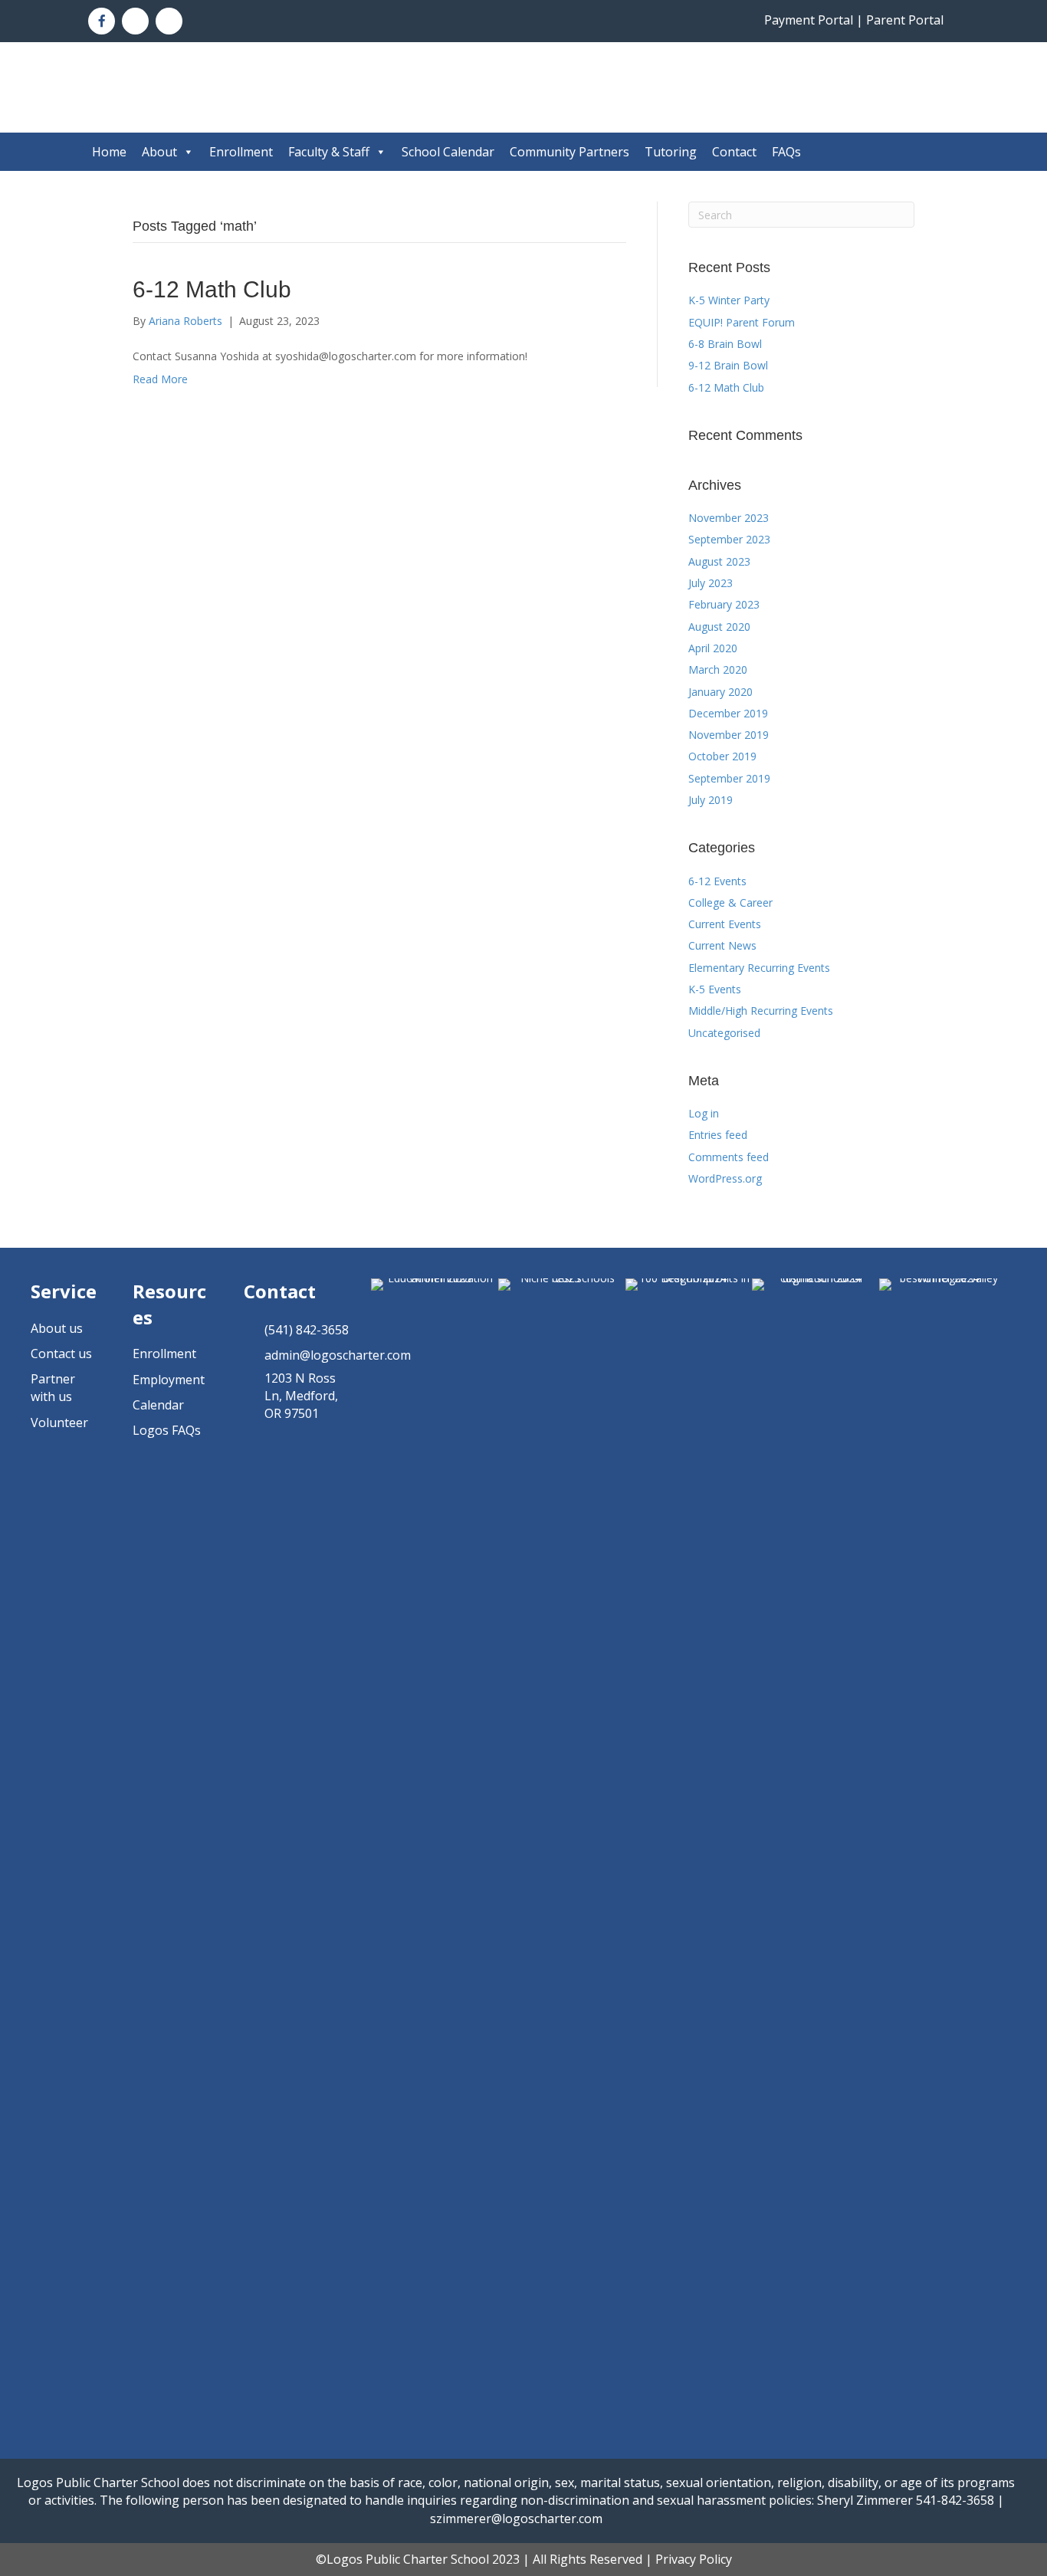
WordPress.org (725, 1178)
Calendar (158, 1405)
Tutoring (671, 152)
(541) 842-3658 (307, 1330)
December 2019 (728, 713)
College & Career (730, 902)
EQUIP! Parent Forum (742, 322)
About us (57, 1328)
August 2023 (719, 561)
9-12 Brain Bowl (728, 365)
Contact (734, 152)
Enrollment (241, 152)
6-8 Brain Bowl (725, 344)
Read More (160, 379)
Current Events (725, 924)
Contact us (61, 1354)
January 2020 (720, 692)
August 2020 (719, 627)
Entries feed (718, 1135)
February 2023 (724, 604)
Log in (704, 1113)
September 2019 (729, 778)
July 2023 (711, 583)
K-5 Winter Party (729, 300)
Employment (169, 1380)
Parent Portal (905, 20)
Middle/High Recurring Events (761, 1011)
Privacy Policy (694, 2559)
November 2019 (729, 735)
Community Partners (569, 152)
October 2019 (722, 756)
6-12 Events (717, 881)
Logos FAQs (167, 1430)
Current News (722, 945)
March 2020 (718, 669)
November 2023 (729, 518)
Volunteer (59, 1423)
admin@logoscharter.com (338, 1355)
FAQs (786, 152)
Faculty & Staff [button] (329, 152)
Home (109, 152)
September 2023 (729, 539)
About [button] (159, 152)
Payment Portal (809, 20)
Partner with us (53, 1388)
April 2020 (713, 648)
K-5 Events (715, 989)
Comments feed (729, 1157)
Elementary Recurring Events (759, 968)
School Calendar (448, 152)
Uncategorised (724, 1033)
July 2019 (711, 800)
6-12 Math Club (212, 289)
